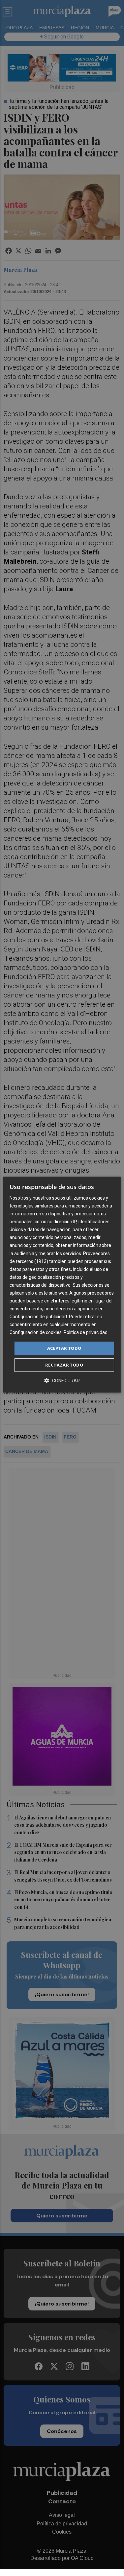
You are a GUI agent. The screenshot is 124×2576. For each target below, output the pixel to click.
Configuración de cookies (36, 1333)
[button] (62, 1381)
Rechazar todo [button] (64, 1365)
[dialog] (62, 1285)
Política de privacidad (86, 1333)
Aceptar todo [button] (64, 1348)
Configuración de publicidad (38, 1317)
